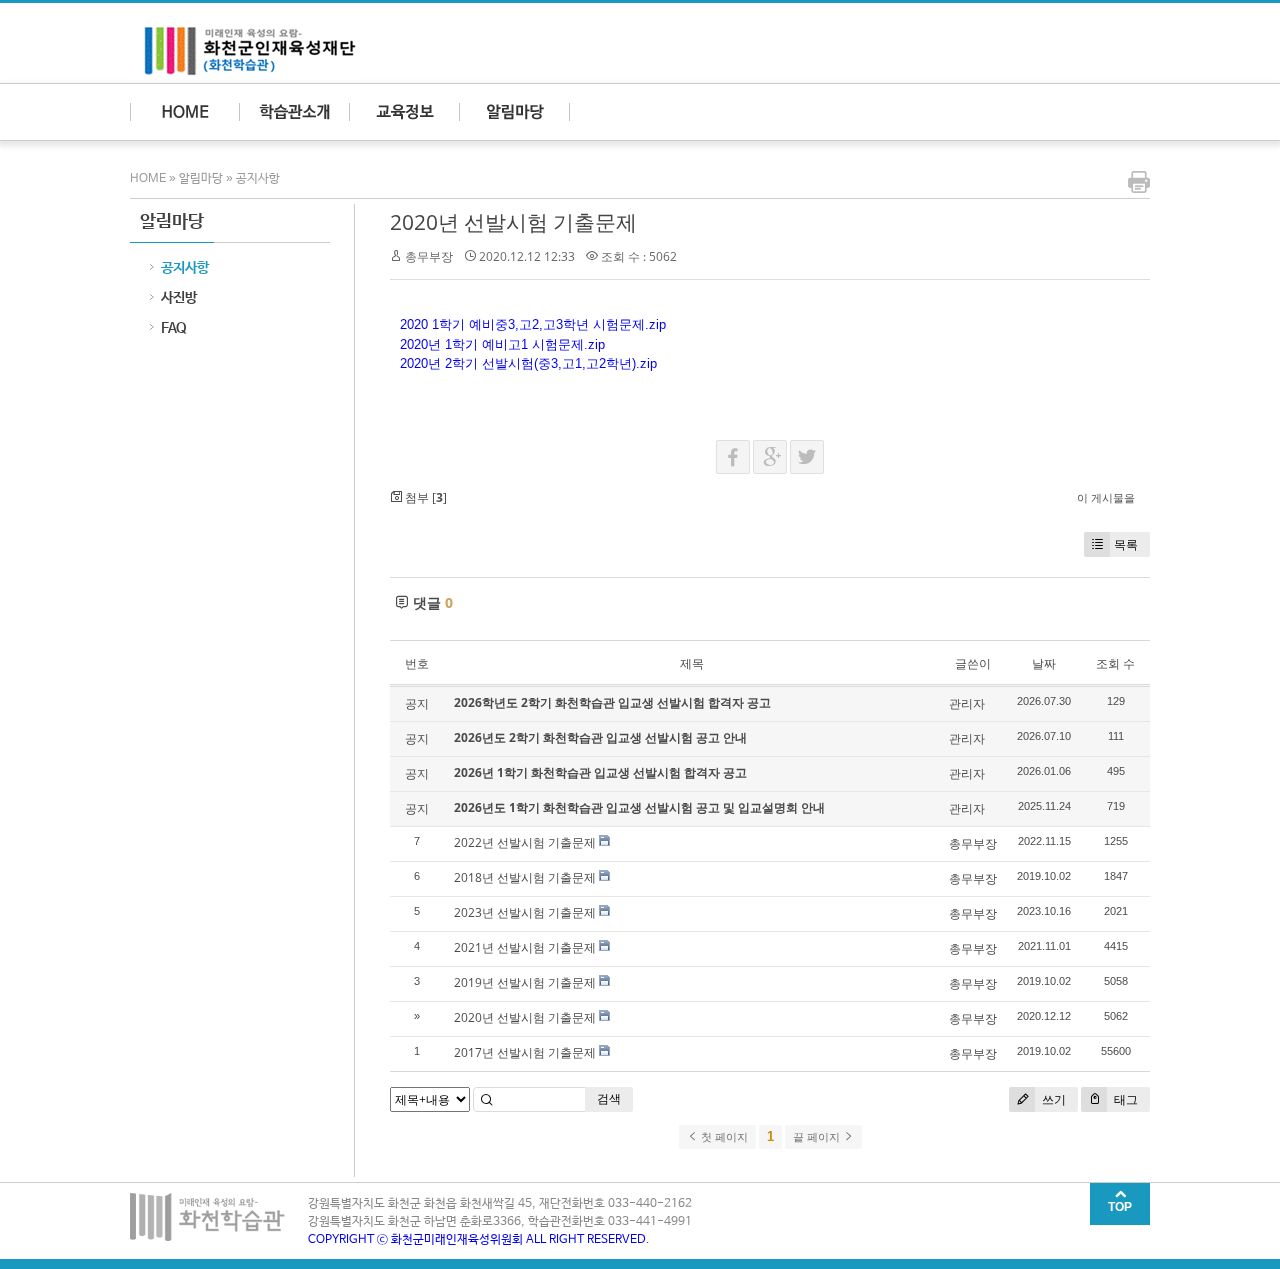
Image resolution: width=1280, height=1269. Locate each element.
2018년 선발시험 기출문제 (525, 877)
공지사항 (258, 179)
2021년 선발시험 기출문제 (525, 947)
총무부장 (429, 256)
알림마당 (201, 179)
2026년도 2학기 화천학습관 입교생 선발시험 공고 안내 (600, 737)
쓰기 (1052, 1099)
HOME (149, 179)
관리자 (967, 703)
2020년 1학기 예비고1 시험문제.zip (502, 344)
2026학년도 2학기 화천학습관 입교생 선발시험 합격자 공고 (612, 702)
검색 (609, 1098)
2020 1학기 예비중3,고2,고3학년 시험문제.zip (533, 324)
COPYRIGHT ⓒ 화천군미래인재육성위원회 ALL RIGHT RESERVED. (479, 1240)
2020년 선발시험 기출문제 (513, 222)
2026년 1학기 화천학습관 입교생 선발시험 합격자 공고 (600, 772)
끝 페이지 (818, 1137)
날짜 (1044, 663)
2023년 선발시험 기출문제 (525, 912)
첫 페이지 (723, 1137)
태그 (1124, 1099)
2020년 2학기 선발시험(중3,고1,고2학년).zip (528, 363)
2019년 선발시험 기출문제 (525, 982)
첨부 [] (424, 497)
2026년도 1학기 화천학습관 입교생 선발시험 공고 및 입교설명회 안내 (639, 807)
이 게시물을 (1106, 497)
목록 (1126, 544)
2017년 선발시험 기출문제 (525, 1052)
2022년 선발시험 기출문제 (525, 842)
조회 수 (1115, 663)
